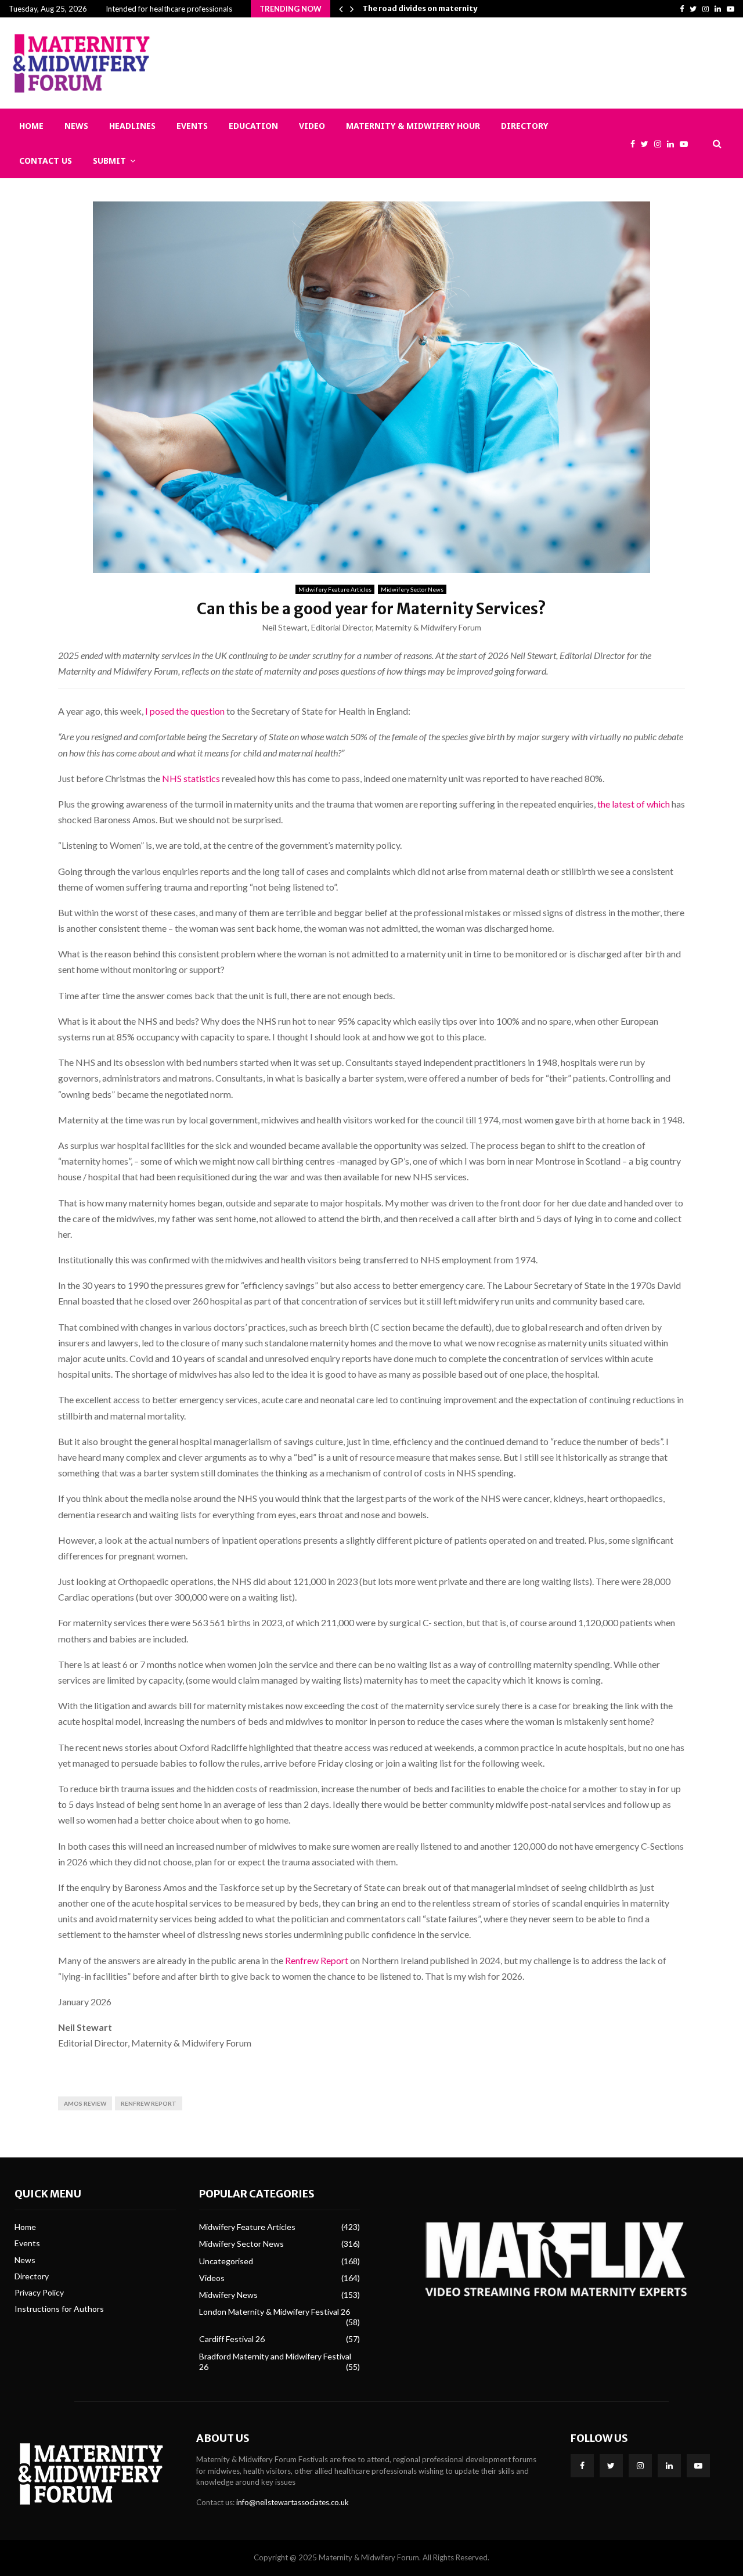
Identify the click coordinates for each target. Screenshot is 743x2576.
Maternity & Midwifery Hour (413, 126)
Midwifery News (228, 2295)
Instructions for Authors (59, 2309)
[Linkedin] (673, 144)
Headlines (132, 126)
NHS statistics (191, 778)
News (76, 126)
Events (192, 126)
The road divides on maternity (420, 8)
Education (253, 126)
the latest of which (634, 804)
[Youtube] (687, 144)
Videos (212, 2278)
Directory (524, 126)
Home (31, 126)
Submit (109, 161)
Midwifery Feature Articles (335, 589)
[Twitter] (648, 144)
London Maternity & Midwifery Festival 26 (275, 2312)
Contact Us (46, 161)
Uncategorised (226, 2261)
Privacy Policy (39, 2292)
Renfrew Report (317, 1960)
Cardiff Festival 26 (232, 2339)
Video (312, 126)
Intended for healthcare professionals (169, 9)
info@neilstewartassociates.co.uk (293, 2502)
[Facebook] (636, 144)
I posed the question (185, 711)
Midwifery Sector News (412, 589)
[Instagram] (661, 144)
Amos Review (85, 2103)
